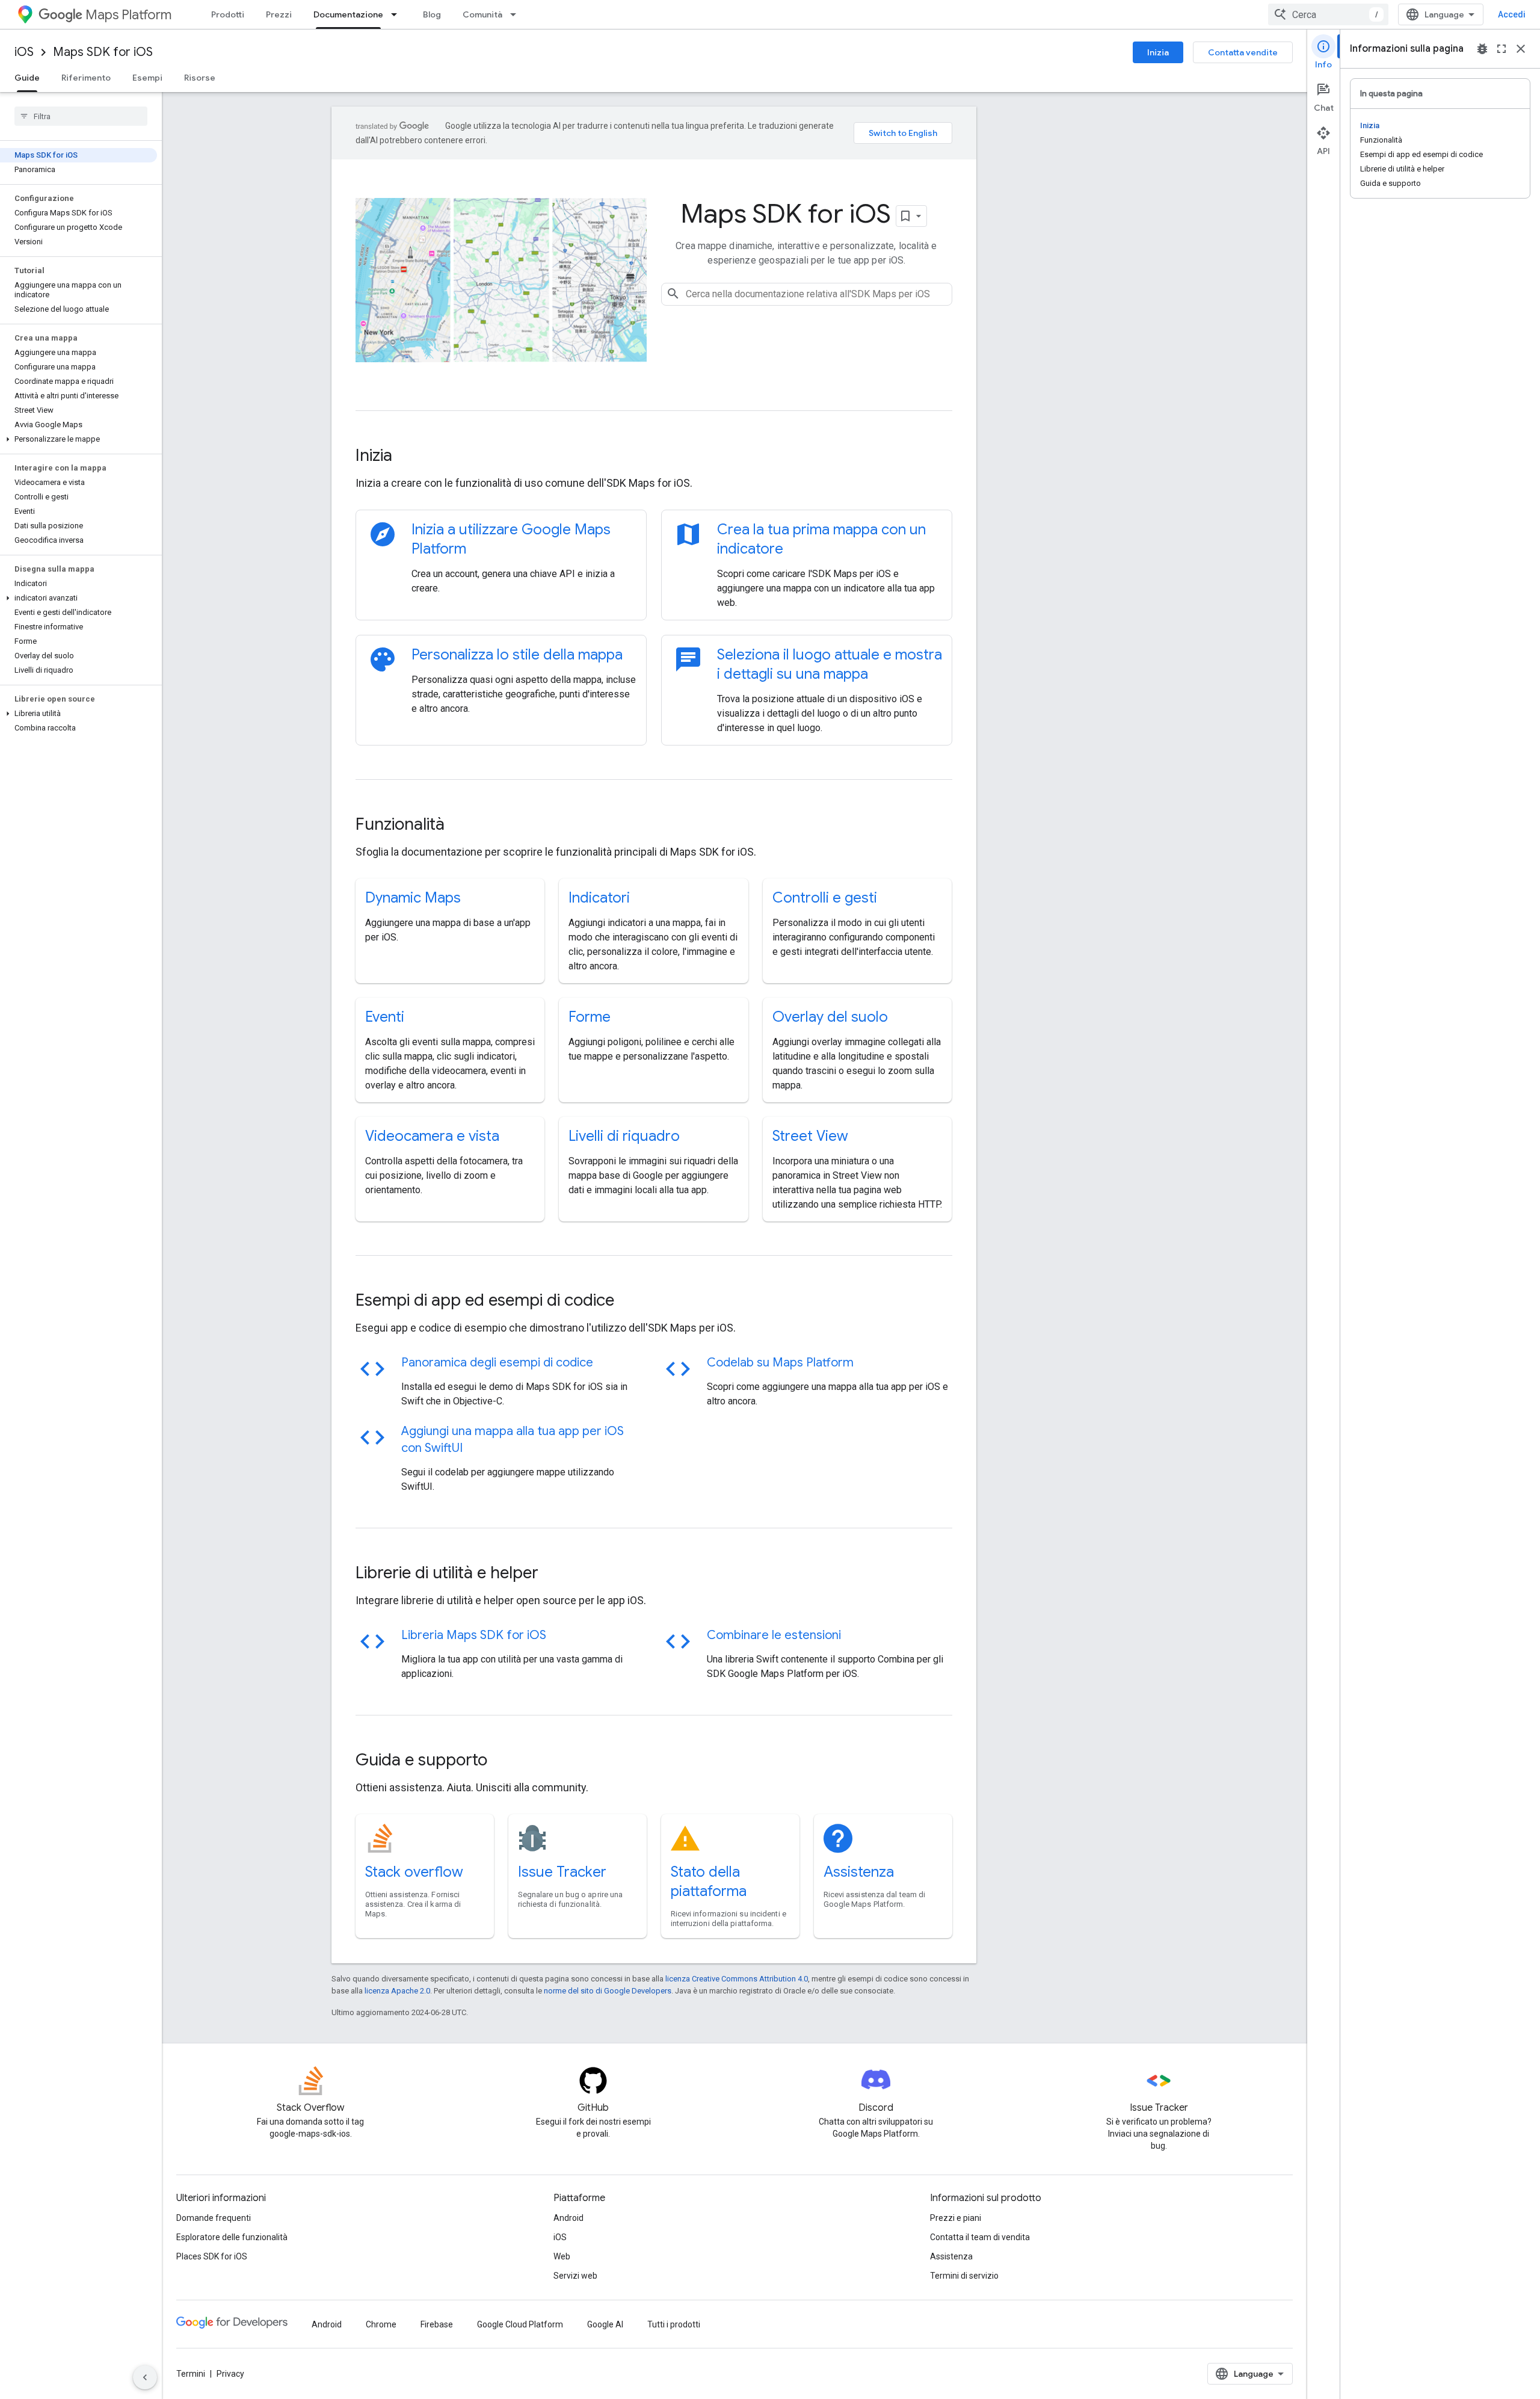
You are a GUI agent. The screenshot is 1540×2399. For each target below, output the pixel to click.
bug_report (1482, 49)
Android (568, 2218)
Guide (27, 78)
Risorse (200, 78)
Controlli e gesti (825, 898)
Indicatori (599, 898)
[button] (79, 439)
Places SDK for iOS (212, 2256)
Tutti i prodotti (674, 2324)
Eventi (385, 1017)
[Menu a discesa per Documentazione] (398, 14)
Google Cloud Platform (520, 2324)
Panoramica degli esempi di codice (497, 1363)
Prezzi (279, 14)
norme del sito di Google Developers (608, 1991)
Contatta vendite (1243, 52)
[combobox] (1328, 14)
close (1521, 49)
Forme (590, 1017)
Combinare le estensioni (774, 1635)
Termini (191, 2374)
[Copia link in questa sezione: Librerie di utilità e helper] (555, 1574)
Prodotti (228, 14)
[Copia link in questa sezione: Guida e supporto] (504, 1761)
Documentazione (348, 14)
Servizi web (575, 2276)
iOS (24, 52)
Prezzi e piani (956, 2218)
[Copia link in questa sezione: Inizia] (408, 457)
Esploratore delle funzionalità (232, 2237)
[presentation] (654, 455)
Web (562, 2256)
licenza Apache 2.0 (397, 1991)
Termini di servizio (964, 2276)
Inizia (1158, 52)
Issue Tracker (562, 1872)
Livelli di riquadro (624, 1136)
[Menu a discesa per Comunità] (517, 14)
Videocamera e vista (432, 1136)
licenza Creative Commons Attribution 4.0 (737, 1979)
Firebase (437, 2324)
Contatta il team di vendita (980, 2237)
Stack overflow (414, 1872)
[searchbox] (81, 116)
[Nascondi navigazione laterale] (145, 2377)
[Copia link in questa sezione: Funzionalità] (461, 826)
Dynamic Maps (413, 898)
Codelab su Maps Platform (780, 1363)
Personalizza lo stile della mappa (517, 655)
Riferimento (86, 78)
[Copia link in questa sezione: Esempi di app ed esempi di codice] (630, 1301)
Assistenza (859, 1872)
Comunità (482, 14)
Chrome (381, 2324)
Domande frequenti (214, 2218)
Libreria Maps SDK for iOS (474, 1635)
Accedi (1512, 14)
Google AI (605, 2324)
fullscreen (1501, 49)
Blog (432, 14)
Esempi (147, 78)
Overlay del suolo (830, 1017)
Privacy (230, 2374)
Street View (810, 1136)
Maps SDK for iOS (103, 52)
